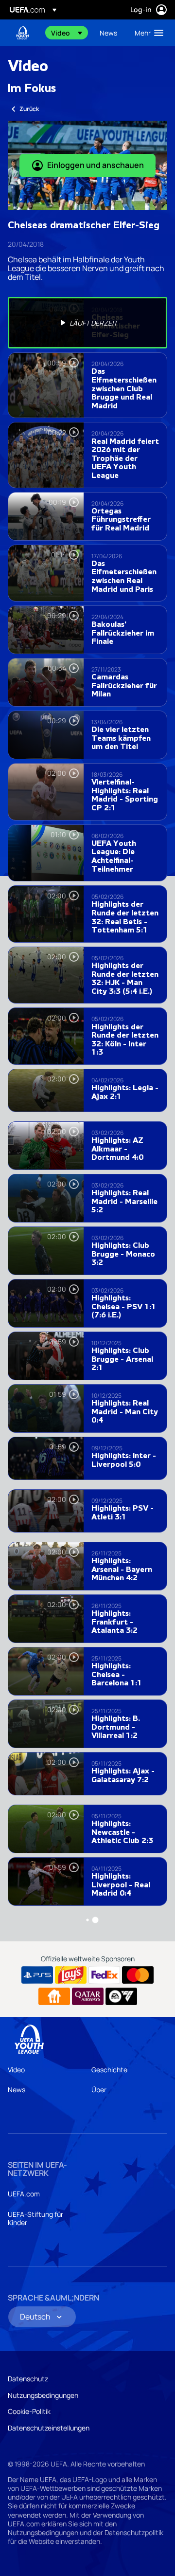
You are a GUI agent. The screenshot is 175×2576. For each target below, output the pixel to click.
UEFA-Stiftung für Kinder (35, 2219)
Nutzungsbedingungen (43, 2395)
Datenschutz (28, 2379)
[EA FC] (121, 1996)
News (17, 2090)
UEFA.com (24, 2194)
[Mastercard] (138, 1975)
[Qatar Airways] (88, 1996)
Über (99, 2090)
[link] (108, 33)
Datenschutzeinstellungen (49, 2428)
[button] (67, 33)
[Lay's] (71, 1975)
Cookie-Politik (29, 2411)
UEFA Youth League (22, 33)
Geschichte (109, 2070)
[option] (87, 323)
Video (16, 2070)
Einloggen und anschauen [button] (96, 165)
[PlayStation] (37, 1975)
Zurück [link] (29, 109)
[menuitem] (67, 33)
